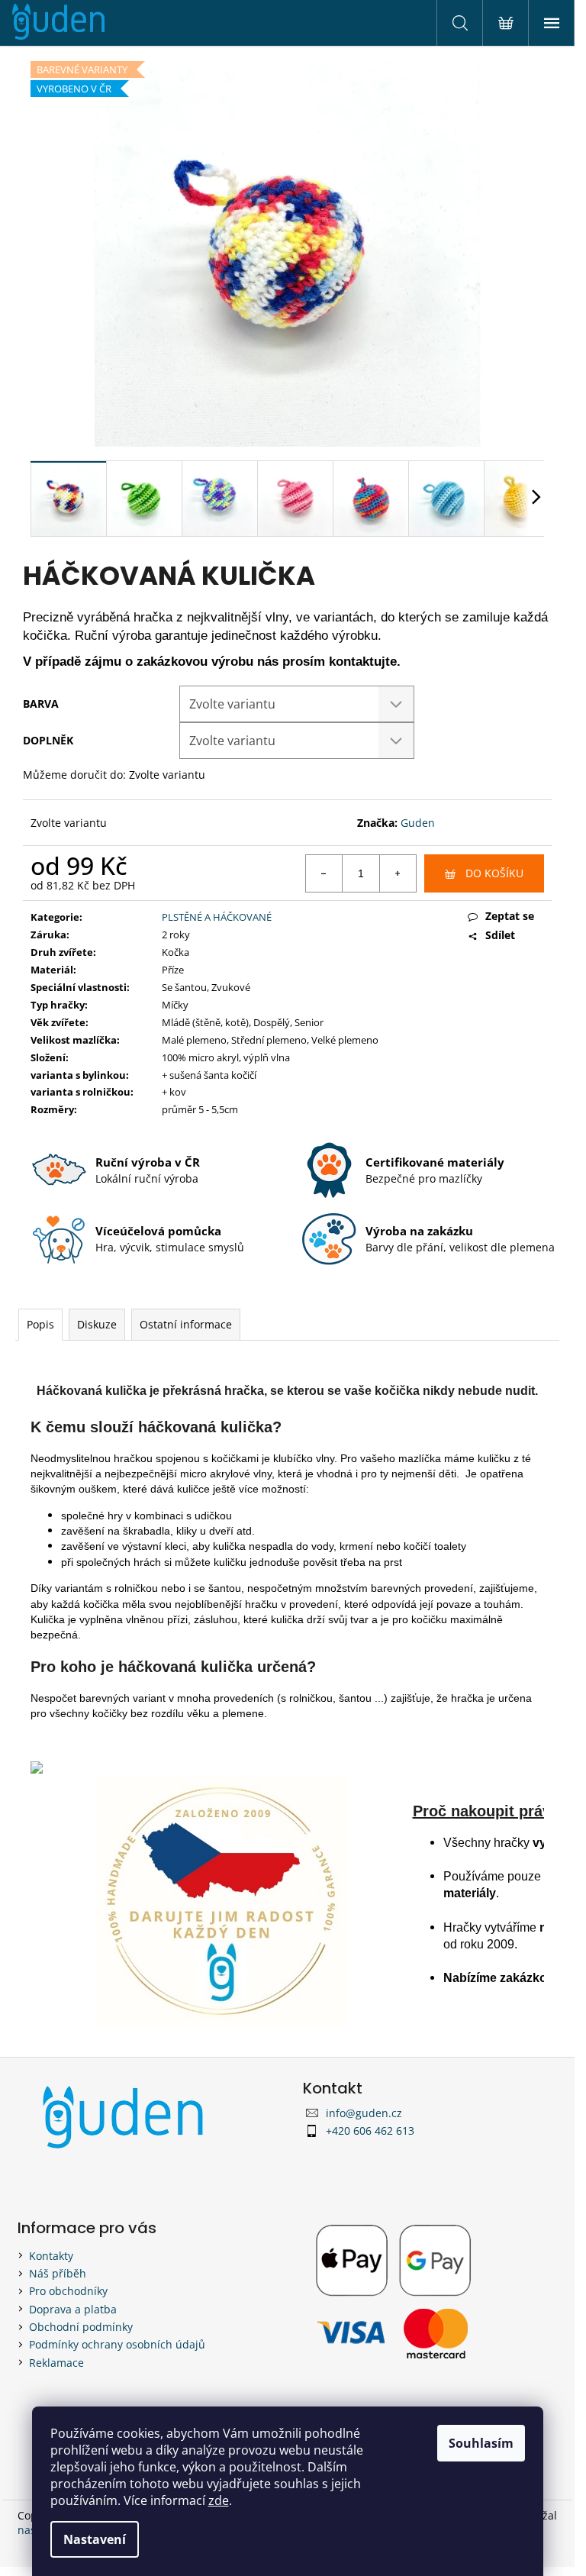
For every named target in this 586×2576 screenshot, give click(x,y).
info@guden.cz (364, 2113)
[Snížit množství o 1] (324, 873)
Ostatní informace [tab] (186, 1324)
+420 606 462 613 (370, 2131)
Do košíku (494, 873)
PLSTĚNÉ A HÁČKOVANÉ (217, 917)
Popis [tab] (40, 1324)
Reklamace (56, 2363)
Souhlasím (481, 2443)
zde (219, 2500)
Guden (418, 823)
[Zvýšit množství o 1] (398, 873)
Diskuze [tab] (97, 1324)
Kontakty (51, 2256)
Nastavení (95, 2539)
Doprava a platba (73, 2309)
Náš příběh (58, 2273)
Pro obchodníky (68, 2291)
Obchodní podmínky (81, 2327)
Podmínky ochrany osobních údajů (117, 2344)
